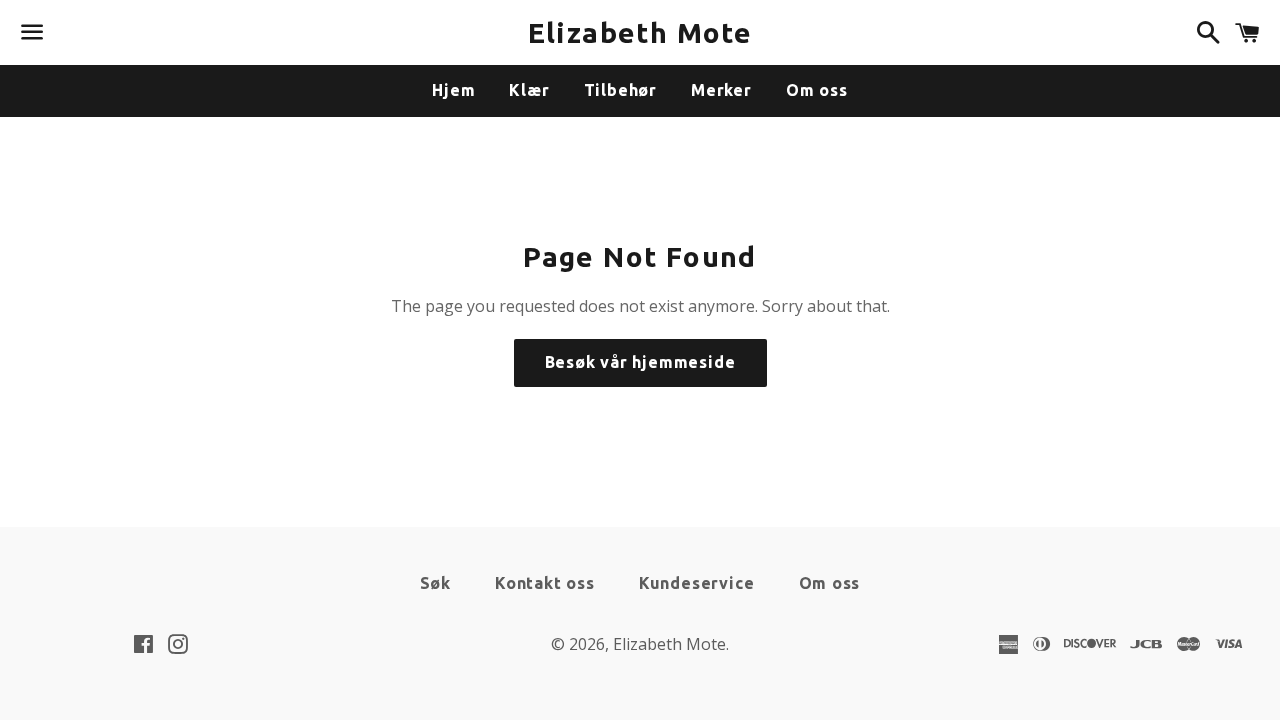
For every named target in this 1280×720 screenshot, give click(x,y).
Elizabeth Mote (640, 32)
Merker (721, 90)
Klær (529, 90)
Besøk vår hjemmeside (640, 362)
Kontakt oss (545, 583)
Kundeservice (697, 583)
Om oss (817, 90)
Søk (435, 583)
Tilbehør (620, 90)
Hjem (453, 90)
